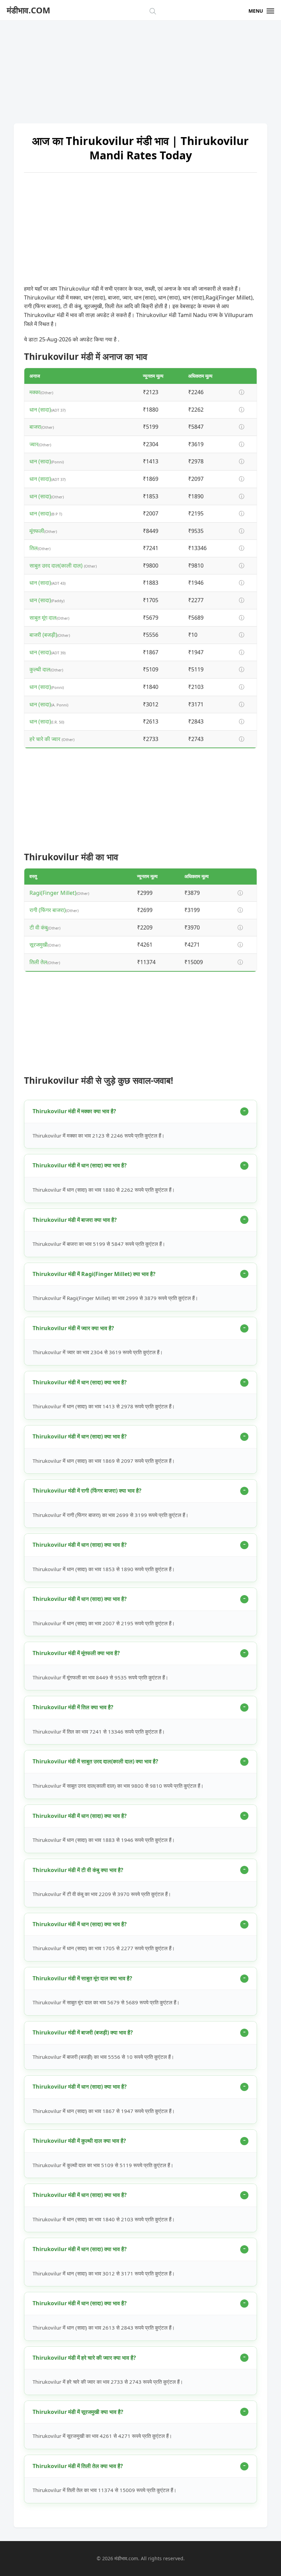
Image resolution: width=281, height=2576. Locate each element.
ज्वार (34, 444)
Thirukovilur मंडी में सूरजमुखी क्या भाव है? (78, 2412)
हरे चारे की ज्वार (46, 739)
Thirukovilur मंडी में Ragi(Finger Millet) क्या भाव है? (94, 1274)
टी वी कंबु (39, 927)
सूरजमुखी (39, 945)
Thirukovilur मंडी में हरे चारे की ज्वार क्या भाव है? (84, 2358)
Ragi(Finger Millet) (53, 893)
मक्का (35, 392)
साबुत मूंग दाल (43, 618)
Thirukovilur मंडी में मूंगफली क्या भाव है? (76, 1653)
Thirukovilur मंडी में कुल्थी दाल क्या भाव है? (79, 2141)
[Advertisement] (140, 69)
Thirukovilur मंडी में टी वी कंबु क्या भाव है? (78, 1870)
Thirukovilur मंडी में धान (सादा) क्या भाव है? (80, 1165)
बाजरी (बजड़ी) (43, 635)
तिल (34, 548)
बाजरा (35, 427)
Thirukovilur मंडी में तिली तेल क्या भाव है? (78, 2466)
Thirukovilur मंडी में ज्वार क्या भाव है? (73, 1328)
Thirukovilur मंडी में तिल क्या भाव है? (73, 1707)
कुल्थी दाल (40, 669)
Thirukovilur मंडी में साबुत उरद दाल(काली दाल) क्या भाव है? (95, 1761)
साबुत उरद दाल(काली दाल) (57, 566)
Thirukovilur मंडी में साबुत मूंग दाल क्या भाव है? (82, 1978)
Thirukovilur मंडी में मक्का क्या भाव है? (74, 1111)
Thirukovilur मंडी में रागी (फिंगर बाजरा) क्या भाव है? (87, 1491)
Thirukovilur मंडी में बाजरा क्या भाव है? (75, 1220)
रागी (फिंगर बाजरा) (48, 910)
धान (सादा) (40, 410)
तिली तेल (38, 962)
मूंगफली (37, 531)
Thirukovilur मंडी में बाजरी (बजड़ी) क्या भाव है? (83, 2032)
